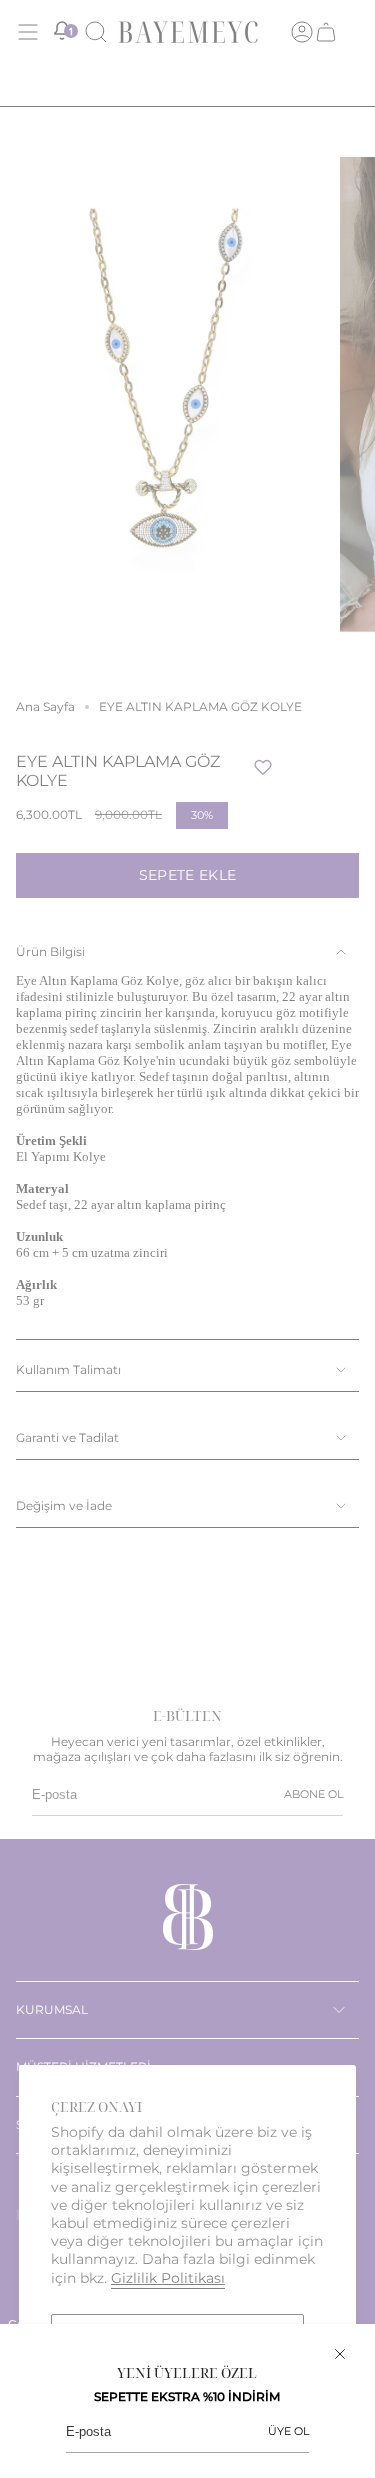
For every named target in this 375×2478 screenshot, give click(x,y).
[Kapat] (340, 2354)
